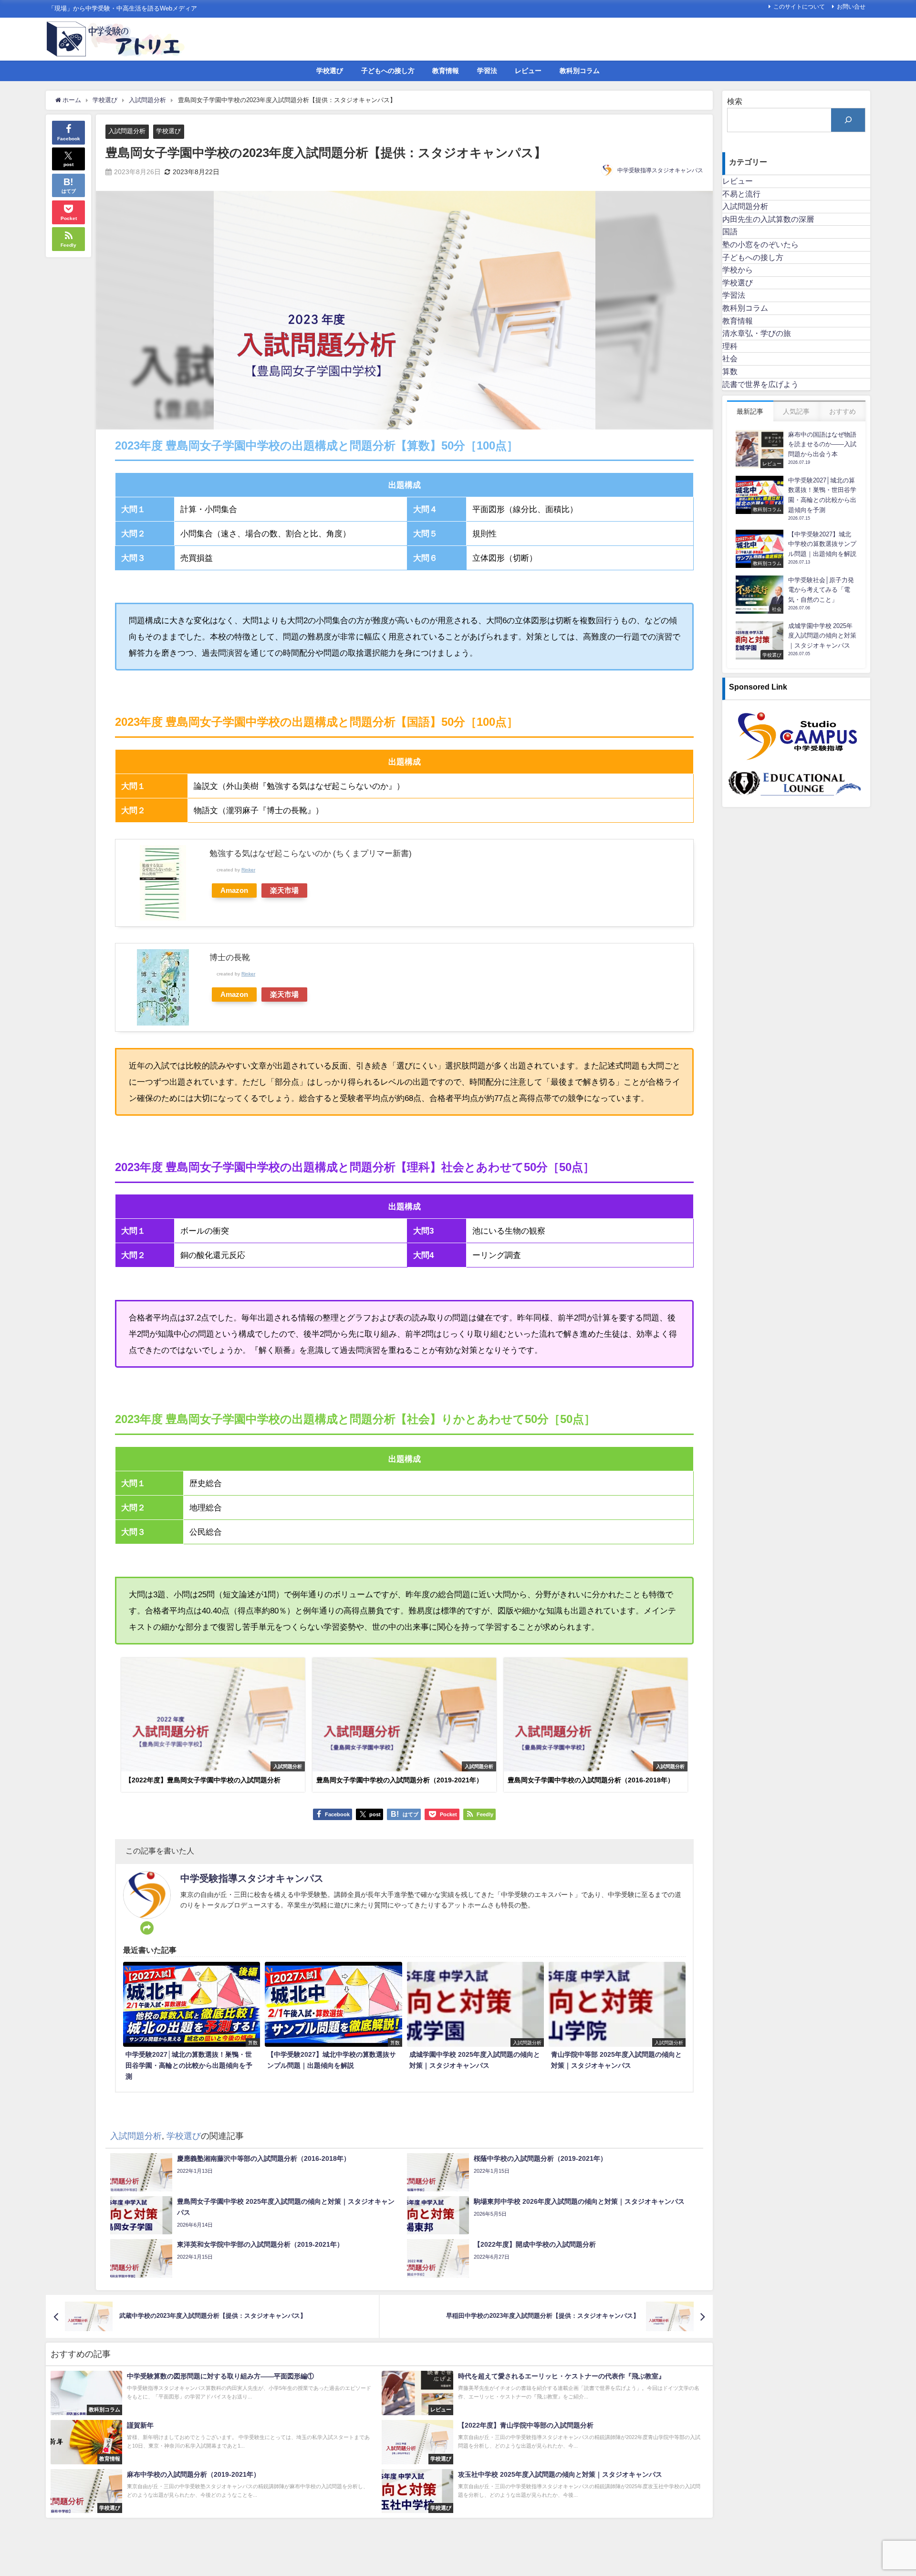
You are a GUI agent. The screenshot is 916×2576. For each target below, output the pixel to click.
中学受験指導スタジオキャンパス (660, 170)
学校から (738, 270)
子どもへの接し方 (388, 71)
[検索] (848, 120)
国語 (730, 231)
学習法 (487, 71)
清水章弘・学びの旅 (757, 333)
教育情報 (446, 71)
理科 (730, 346)
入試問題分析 (127, 131)
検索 (735, 101)
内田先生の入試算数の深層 (768, 219)
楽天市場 (284, 890)
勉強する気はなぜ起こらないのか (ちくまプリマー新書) (311, 853)
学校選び (330, 71)
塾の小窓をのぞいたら (760, 244)
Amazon (234, 890)
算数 (730, 371)
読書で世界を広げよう (760, 384)
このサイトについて (799, 7)
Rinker (248, 869)
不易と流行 (741, 194)
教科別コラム (580, 71)
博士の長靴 (230, 957)
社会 (730, 358)
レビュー (528, 71)
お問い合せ (851, 7)
